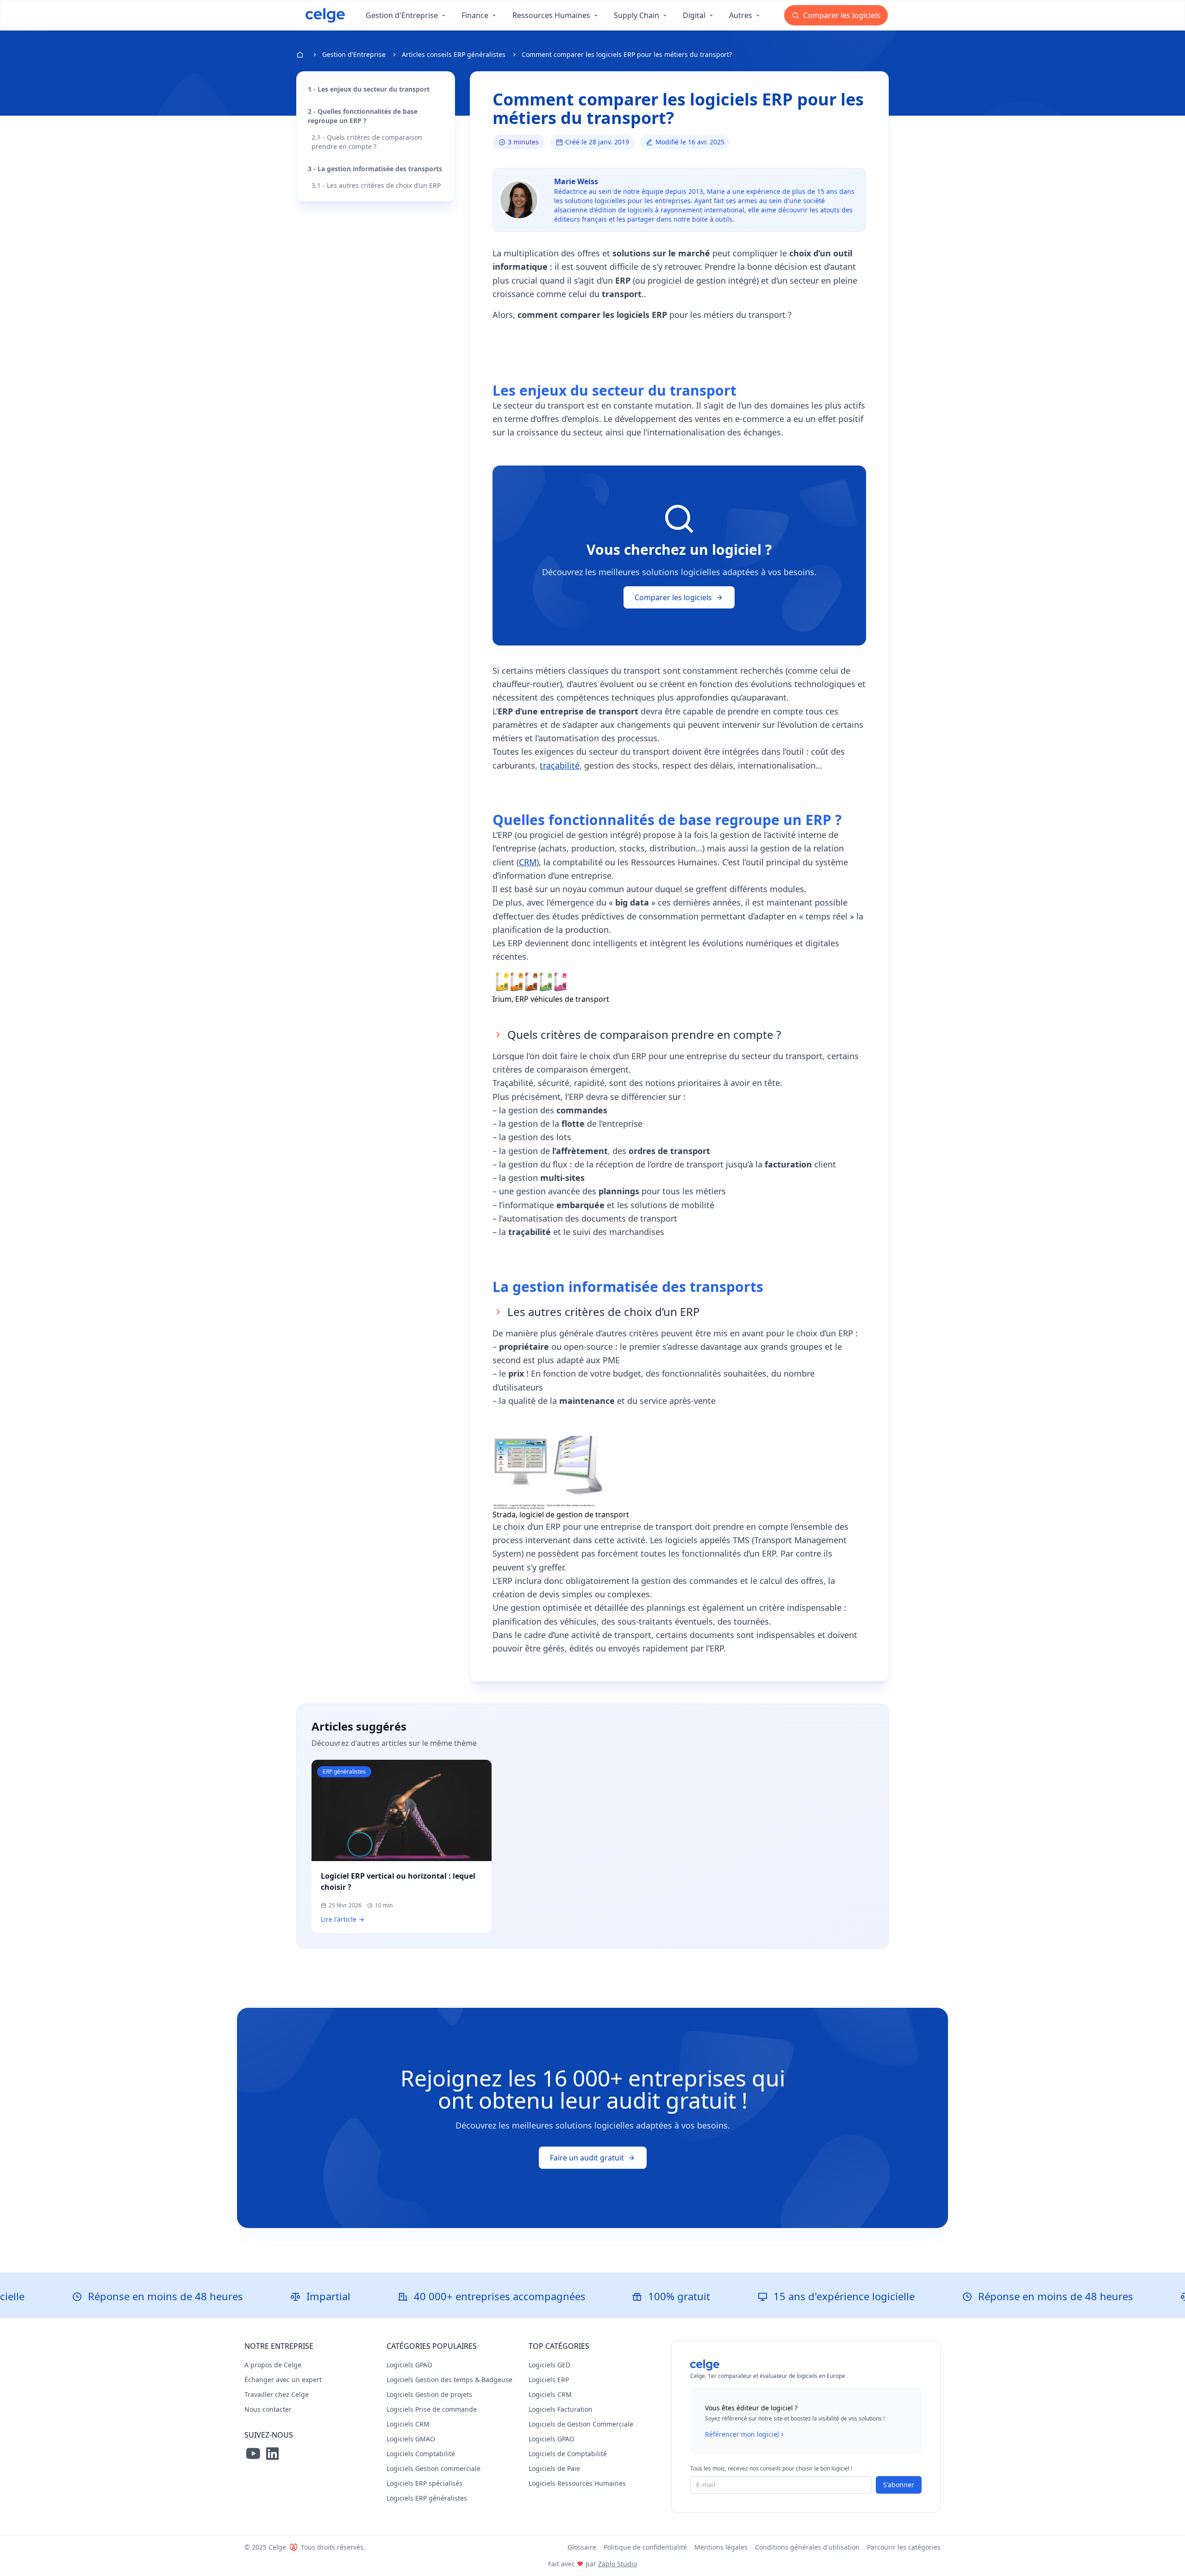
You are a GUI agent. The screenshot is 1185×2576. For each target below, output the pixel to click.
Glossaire (582, 2547)
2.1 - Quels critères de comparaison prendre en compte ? (367, 142)
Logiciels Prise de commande (432, 2409)
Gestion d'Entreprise (354, 54)
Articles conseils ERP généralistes (454, 54)
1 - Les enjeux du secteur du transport (369, 89)
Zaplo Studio (617, 2564)
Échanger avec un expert (283, 2380)
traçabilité (560, 765)
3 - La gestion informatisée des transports (375, 169)
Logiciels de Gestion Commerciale (581, 2424)
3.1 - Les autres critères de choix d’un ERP (376, 185)
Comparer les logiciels (841, 15)
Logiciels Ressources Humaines (577, 2483)
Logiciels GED (549, 2365)
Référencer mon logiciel (742, 2434)
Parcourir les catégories (904, 2547)
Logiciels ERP (549, 2380)
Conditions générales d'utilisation (807, 2547)
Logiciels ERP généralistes (427, 2498)
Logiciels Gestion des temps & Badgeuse (449, 2380)
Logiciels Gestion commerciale (433, 2468)
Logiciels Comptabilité (421, 2454)
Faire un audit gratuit (587, 2158)
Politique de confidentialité (645, 2547)
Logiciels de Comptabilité (568, 2454)
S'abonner (899, 2485)
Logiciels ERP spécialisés (424, 2483)
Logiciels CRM (408, 2424)
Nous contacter (268, 2409)
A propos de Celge (273, 2365)
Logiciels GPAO (409, 2365)
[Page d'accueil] (325, 15)
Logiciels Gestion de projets (429, 2394)
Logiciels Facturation (561, 2409)
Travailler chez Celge (277, 2394)
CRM (528, 862)
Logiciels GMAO (411, 2439)
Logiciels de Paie (554, 2468)
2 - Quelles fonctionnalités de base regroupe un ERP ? (363, 116)
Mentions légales (721, 2547)
